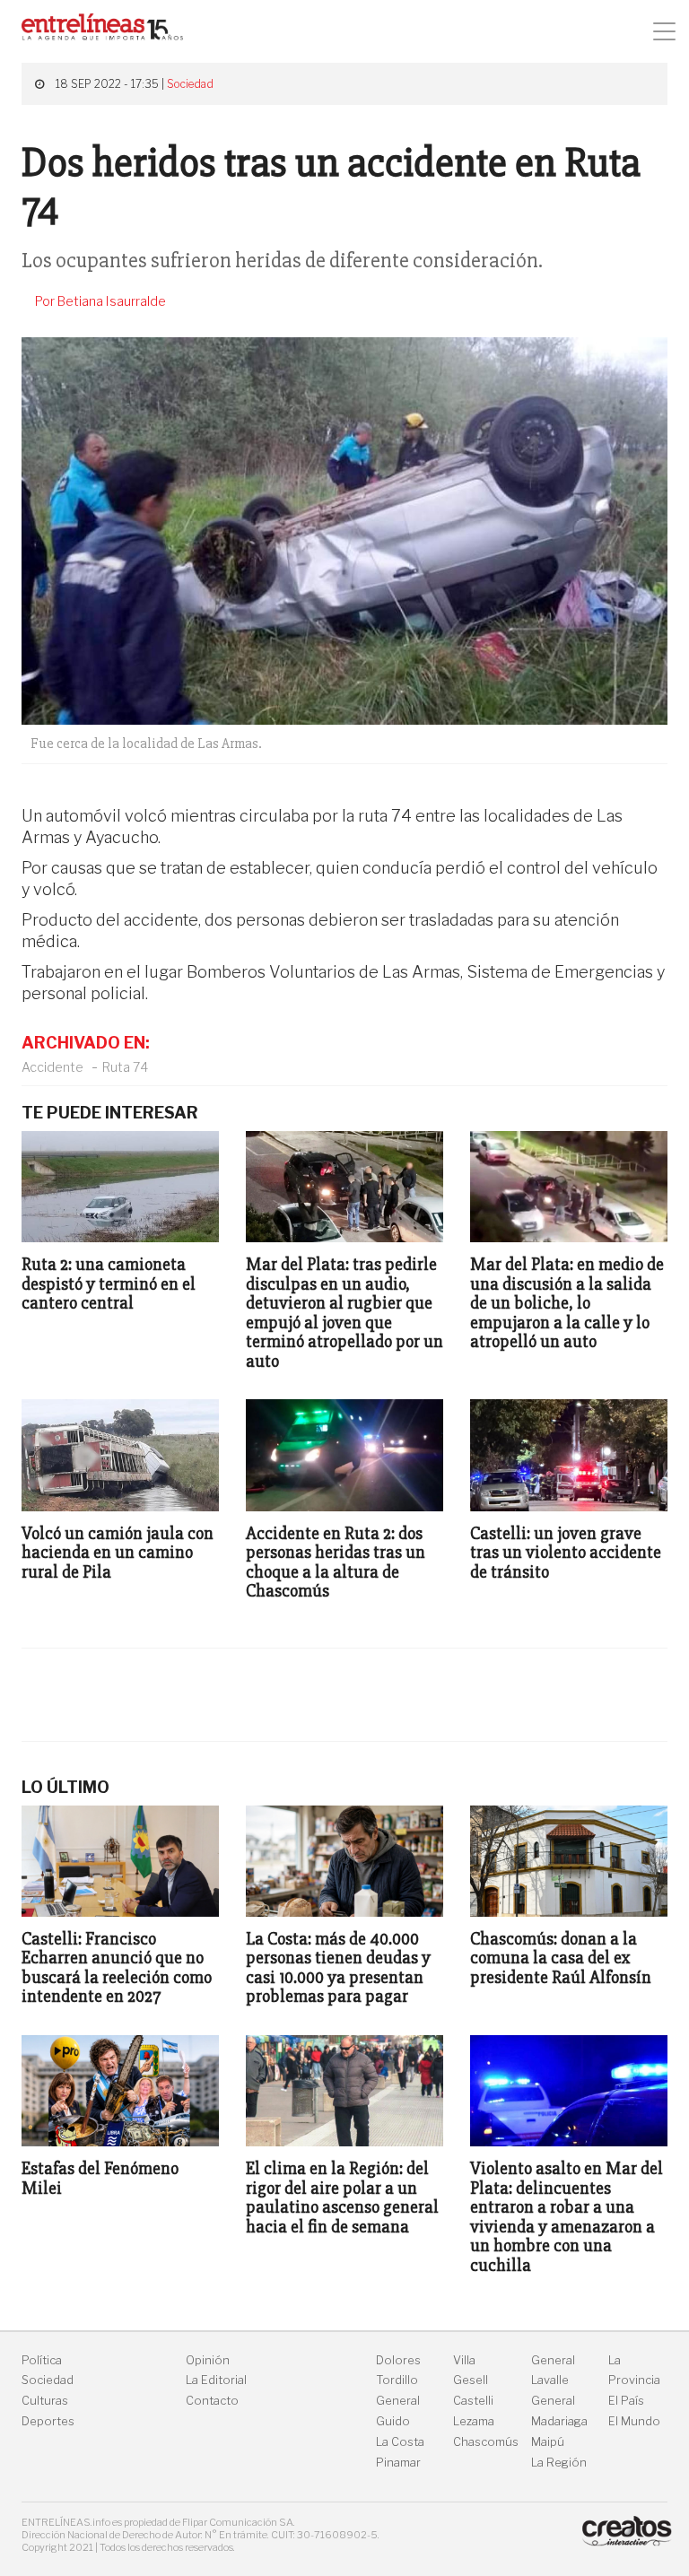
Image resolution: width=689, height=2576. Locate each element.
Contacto (212, 2401)
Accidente (52, 1067)
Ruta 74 (125, 1067)
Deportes (48, 2421)
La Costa (400, 2442)
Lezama (474, 2421)
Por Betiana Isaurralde (100, 301)
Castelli (473, 2401)
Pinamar (398, 2463)
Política (42, 2360)
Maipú (548, 2442)
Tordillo (397, 2380)
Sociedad (190, 84)
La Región (559, 2463)
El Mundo (634, 2421)
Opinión (208, 2360)
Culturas (45, 2401)
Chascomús (486, 2442)
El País (626, 2401)
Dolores (398, 2360)
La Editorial (216, 2380)
